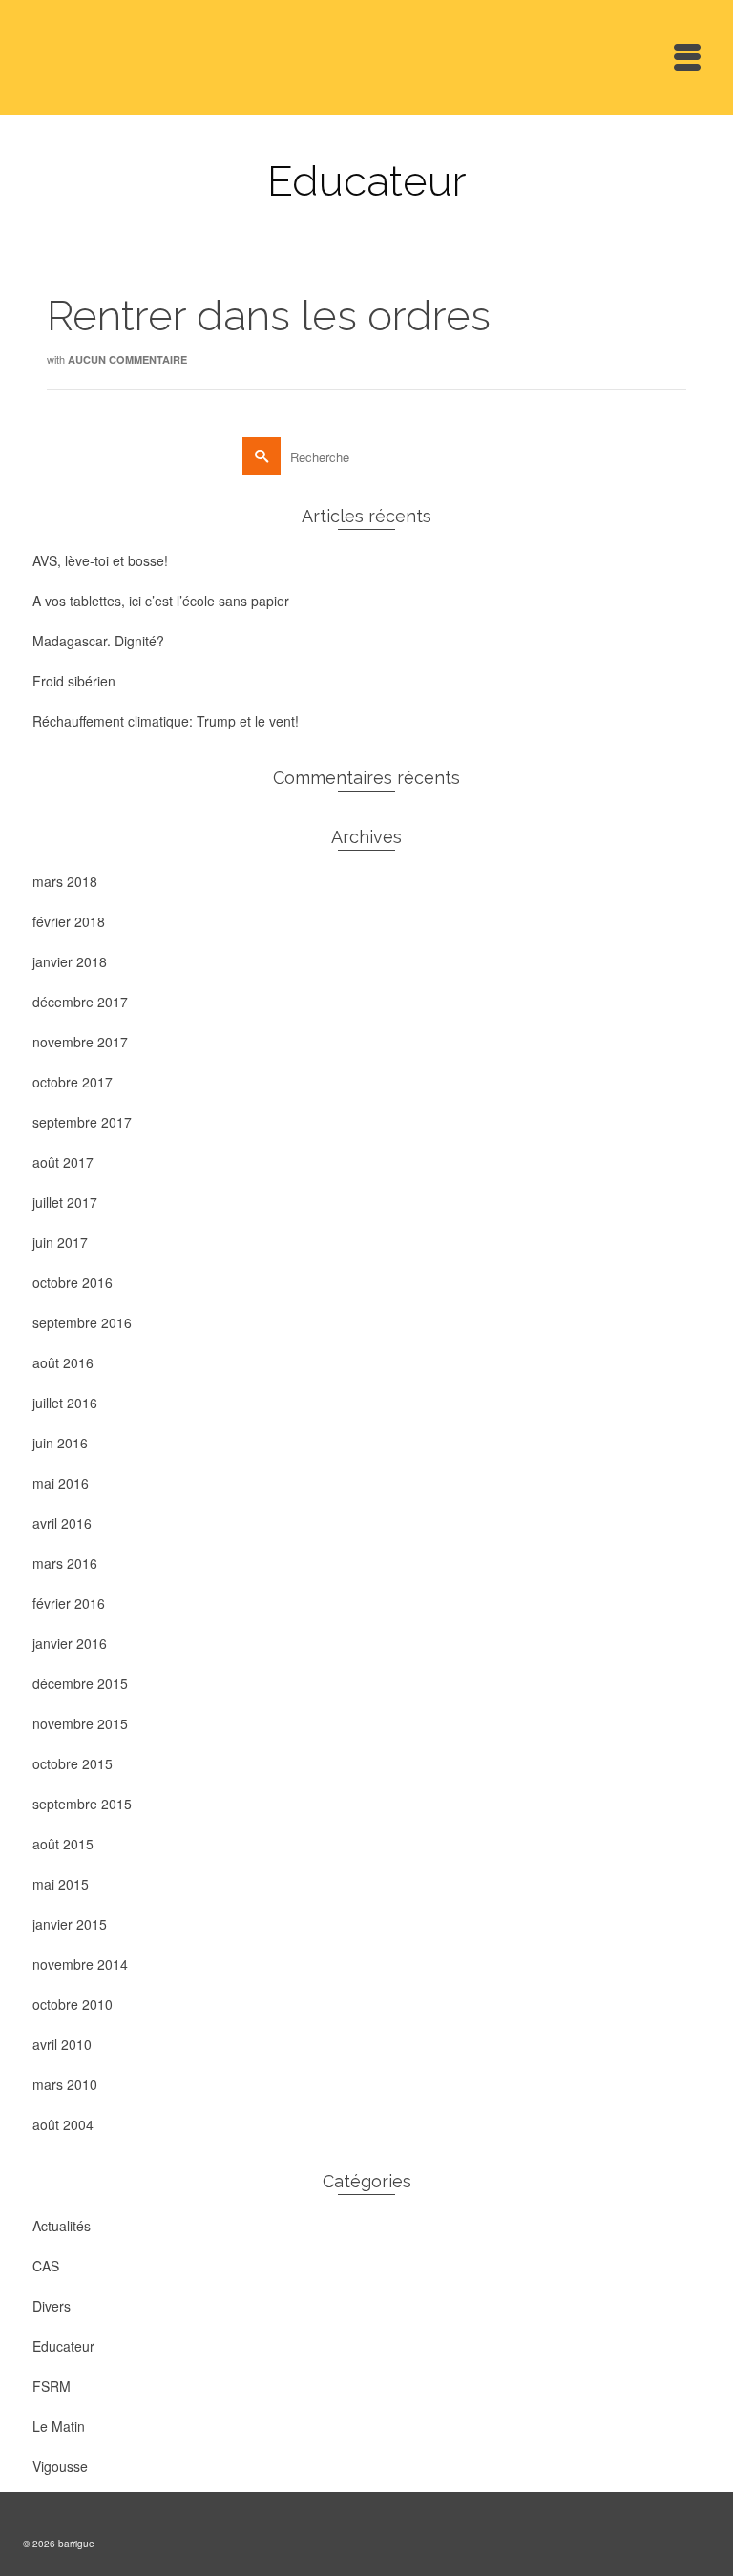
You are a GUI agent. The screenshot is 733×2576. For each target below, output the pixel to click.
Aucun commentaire (127, 359)
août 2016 (63, 1362)
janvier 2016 (70, 1643)
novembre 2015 (80, 1723)
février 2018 (69, 921)
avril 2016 (62, 1523)
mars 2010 (65, 2084)
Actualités (62, 2226)
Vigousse (60, 2466)
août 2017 (63, 1162)
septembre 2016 (82, 1322)
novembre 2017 (80, 1042)
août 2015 (63, 1844)
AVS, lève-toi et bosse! (100, 560)
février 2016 (69, 1603)
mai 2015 (61, 1884)
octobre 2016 (73, 1282)
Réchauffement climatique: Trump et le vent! (166, 721)
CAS (46, 2266)
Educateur (63, 2346)
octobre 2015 (73, 1763)
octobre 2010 (73, 2004)
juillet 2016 (65, 1403)
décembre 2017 (80, 1002)
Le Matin (59, 2426)
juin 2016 (60, 1443)
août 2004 (63, 2124)
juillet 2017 (65, 1202)
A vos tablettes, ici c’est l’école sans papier (161, 601)
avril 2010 (62, 2044)
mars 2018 (65, 881)
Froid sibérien (74, 681)
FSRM (52, 2386)
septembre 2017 (82, 1122)
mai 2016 (61, 1483)
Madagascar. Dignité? (98, 641)
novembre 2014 (80, 1964)
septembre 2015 (82, 1804)
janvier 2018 (70, 961)
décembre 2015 (80, 1683)
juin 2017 (60, 1242)
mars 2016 (65, 1563)
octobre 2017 (73, 1082)
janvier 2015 (70, 1924)
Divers (52, 2306)
